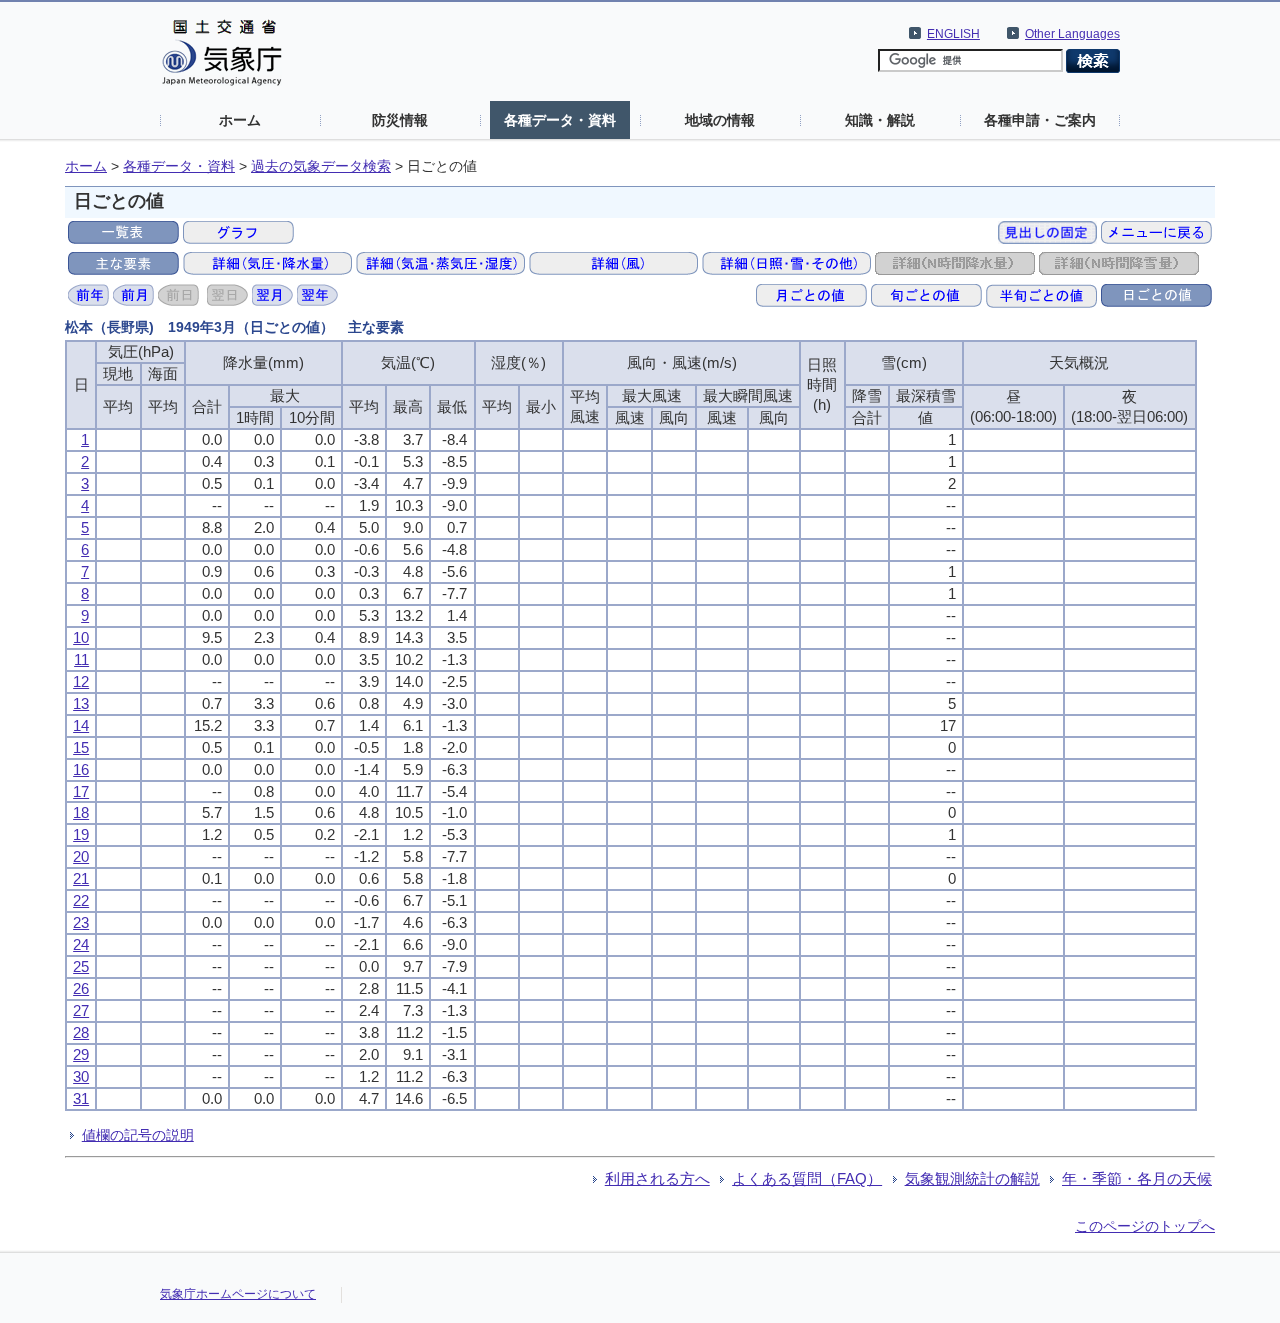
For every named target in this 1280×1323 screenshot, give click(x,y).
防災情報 (400, 120)
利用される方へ (657, 1178)
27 (81, 1010)
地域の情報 (720, 120)
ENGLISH (953, 34)
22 (81, 900)
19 (81, 834)
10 (81, 637)
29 (81, 1054)
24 (81, 944)
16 (81, 769)
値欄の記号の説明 (138, 1135)
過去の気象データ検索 (321, 166)
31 (81, 1098)
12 (81, 681)
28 (81, 1032)
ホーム (240, 120)
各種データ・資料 (560, 120)
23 (81, 922)
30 (81, 1076)
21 (81, 878)
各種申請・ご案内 (1040, 120)
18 (81, 812)
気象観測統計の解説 (972, 1178)
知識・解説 (880, 120)
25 (81, 966)
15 (81, 747)
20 (81, 856)
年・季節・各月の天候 (1137, 1178)
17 (81, 791)
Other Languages (1072, 34)
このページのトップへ (1145, 1226)
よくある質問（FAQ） (807, 1178)
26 (81, 988)
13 (81, 703)
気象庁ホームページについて (238, 1294)
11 (81, 659)
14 (81, 725)
